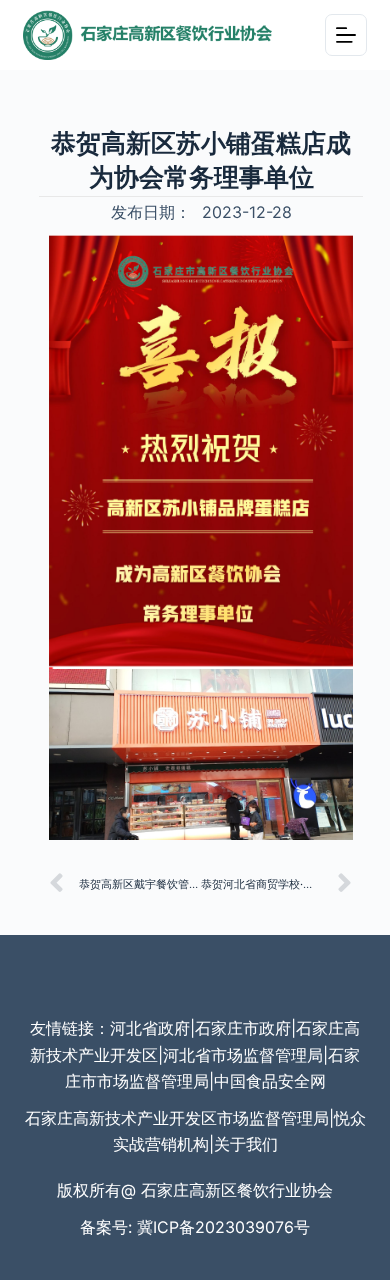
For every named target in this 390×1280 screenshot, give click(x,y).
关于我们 (246, 1144)
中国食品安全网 (270, 1081)
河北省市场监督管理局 (243, 1055)
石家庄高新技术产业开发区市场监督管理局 (177, 1118)
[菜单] (346, 35)
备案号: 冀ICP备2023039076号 (195, 1227)
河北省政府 (150, 1028)
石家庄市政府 (243, 1028)
